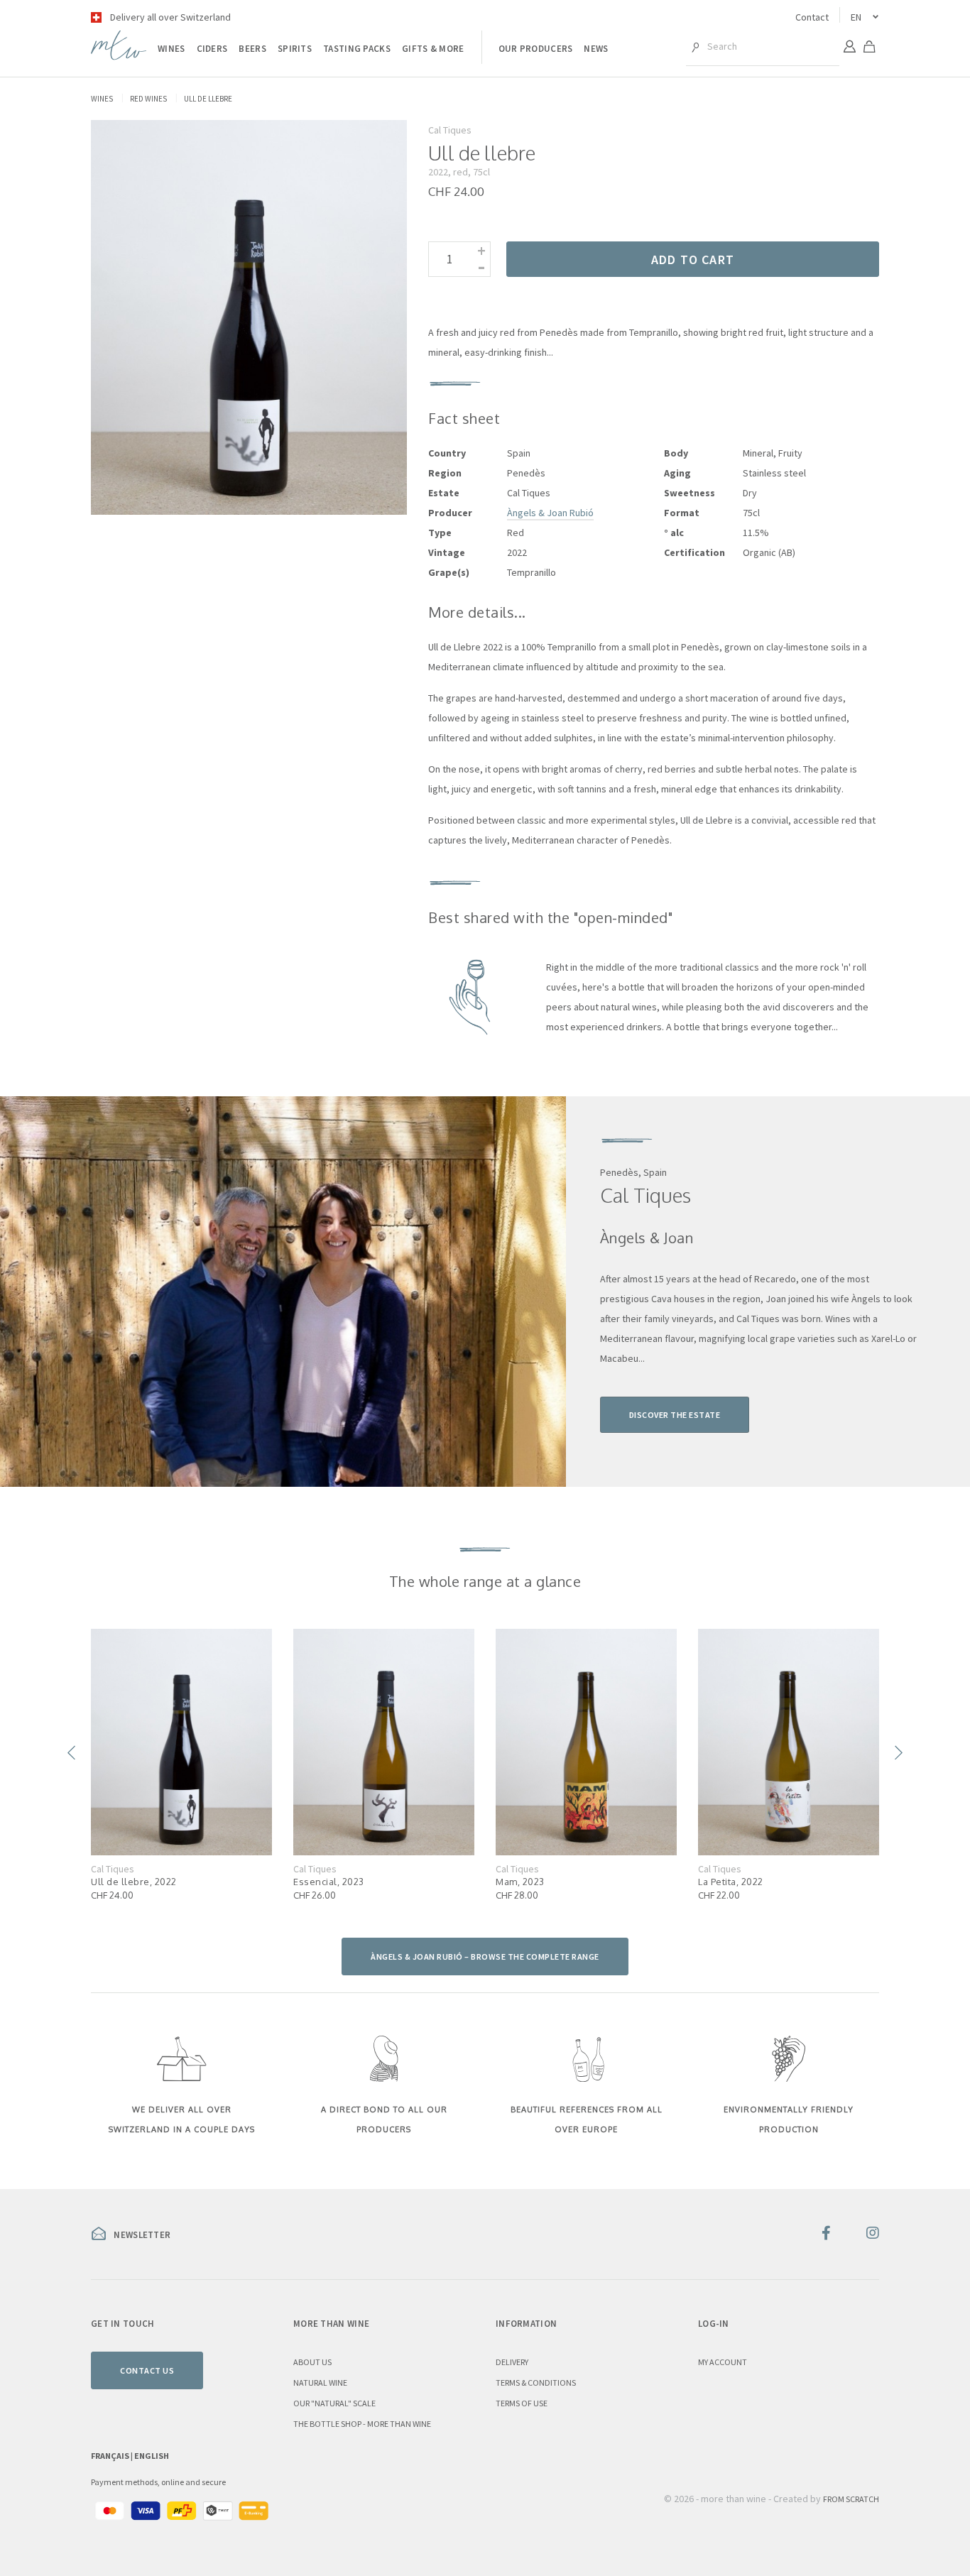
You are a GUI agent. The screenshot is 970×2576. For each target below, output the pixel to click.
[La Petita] (789, 1742)
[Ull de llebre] (181, 1742)
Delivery (512, 2362)
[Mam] (586, 1742)
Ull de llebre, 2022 (134, 1882)
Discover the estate (675, 1415)
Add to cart (693, 260)
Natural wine (320, 2383)
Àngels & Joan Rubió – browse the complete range (485, 1956)
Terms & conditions (536, 2383)
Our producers (536, 49)
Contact (812, 17)
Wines (171, 49)
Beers (252, 49)
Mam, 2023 (520, 1882)
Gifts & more (433, 49)
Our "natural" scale (334, 2403)
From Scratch (851, 2499)
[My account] (849, 48)
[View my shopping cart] (869, 49)
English (152, 2456)
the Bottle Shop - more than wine (362, 2424)
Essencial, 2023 (329, 1882)
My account (723, 2362)
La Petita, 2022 (731, 1882)
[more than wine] (119, 56)
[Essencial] (384, 1742)
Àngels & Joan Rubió (550, 513)
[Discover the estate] (283, 1292)
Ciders (212, 49)
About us (312, 2362)
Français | (113, 2456)
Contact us (147, 2370)
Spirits (295, 49)
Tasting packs (357, 49)
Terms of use (522, 2403)
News (596, 49)
